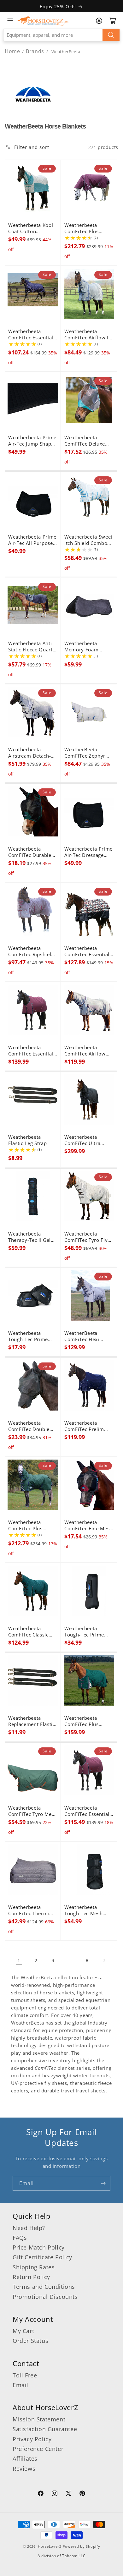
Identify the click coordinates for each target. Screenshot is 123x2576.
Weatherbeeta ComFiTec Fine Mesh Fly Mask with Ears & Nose (89, 1526)
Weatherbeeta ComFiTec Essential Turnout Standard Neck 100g (31, 1051)
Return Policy (31, 2277)
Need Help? (29, 2228)
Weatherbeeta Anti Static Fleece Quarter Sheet (33, 647)
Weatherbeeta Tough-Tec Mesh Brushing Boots (83, 1910)
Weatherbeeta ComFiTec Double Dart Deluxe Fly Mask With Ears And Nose (32, 1426)
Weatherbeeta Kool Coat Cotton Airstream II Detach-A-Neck (32, 228)
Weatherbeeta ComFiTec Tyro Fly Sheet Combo (86, 1237)
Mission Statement (39, 2419)
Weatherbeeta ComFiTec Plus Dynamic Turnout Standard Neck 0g (85, 1721)
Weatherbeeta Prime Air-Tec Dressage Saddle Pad (88, 852)
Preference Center (38, 2449)
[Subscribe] (103, 2183)
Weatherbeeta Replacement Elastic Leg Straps (32, 1721)
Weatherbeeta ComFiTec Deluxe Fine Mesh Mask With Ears (85, 441)
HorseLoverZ (50, 2546)
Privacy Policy (32, 2439)
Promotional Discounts (45, 2297)
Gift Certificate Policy (42, 2257)
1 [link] (19, 1960)
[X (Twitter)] (68, 2494)
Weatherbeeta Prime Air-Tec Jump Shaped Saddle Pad (33, 441)
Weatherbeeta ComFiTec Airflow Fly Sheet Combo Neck (85, 1051)
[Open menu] (10, 20)
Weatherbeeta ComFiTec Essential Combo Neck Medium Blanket (31, 335)
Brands (36, 51)
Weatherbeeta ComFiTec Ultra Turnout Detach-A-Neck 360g (86, 1140)
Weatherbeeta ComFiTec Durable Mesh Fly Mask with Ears (31, 852)
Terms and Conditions (44, 2287)
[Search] (111, 35)
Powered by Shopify (82, 2546)
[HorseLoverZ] (43, 20)
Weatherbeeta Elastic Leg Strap (27, 1140)
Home (12, 51)
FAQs (20, 2238)
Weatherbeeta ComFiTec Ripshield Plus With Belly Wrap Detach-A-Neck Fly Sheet (32, 951)
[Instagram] (55, 2494)
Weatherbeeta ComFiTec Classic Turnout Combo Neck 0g (28, 1632)
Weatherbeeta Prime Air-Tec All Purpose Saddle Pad (32, 540)
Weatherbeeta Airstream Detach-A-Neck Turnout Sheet (32, 753)
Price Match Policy (39, 2247)
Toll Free (25, 2375)
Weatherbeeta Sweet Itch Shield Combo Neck (88, 540)
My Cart (23, 2331)
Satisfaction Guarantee (45, 2429)
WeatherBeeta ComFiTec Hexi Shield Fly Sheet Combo (83, 1336)
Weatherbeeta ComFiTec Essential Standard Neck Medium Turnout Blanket (87, 951)
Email (20, 2385)
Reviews (24, 2469)
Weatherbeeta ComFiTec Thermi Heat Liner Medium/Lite (29, 1910)
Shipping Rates (34, 2267)
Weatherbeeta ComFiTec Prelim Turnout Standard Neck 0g (85, 1426)
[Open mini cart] (113, 21)
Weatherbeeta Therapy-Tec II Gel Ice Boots (29, 1237)
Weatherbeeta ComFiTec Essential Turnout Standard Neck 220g (87, 1811)
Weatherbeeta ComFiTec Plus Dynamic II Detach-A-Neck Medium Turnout (87, 228)
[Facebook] (41, 2494)
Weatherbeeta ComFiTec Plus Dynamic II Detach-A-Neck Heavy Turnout (31, 1526)
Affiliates (25, 2458)
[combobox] (61, 35)
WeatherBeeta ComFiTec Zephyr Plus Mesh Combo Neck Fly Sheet (85, 753)
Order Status (30, 2341)
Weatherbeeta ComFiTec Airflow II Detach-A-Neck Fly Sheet (87, 335)
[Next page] (104, 1960)
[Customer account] (99, 21)
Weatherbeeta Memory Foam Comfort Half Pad (85, 647)
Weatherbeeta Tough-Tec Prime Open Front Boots (85, 1632)
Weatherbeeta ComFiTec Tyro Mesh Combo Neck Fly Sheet (33, 1811)
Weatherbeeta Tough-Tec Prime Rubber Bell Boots (29, 1336)
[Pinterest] (82, 2494)
